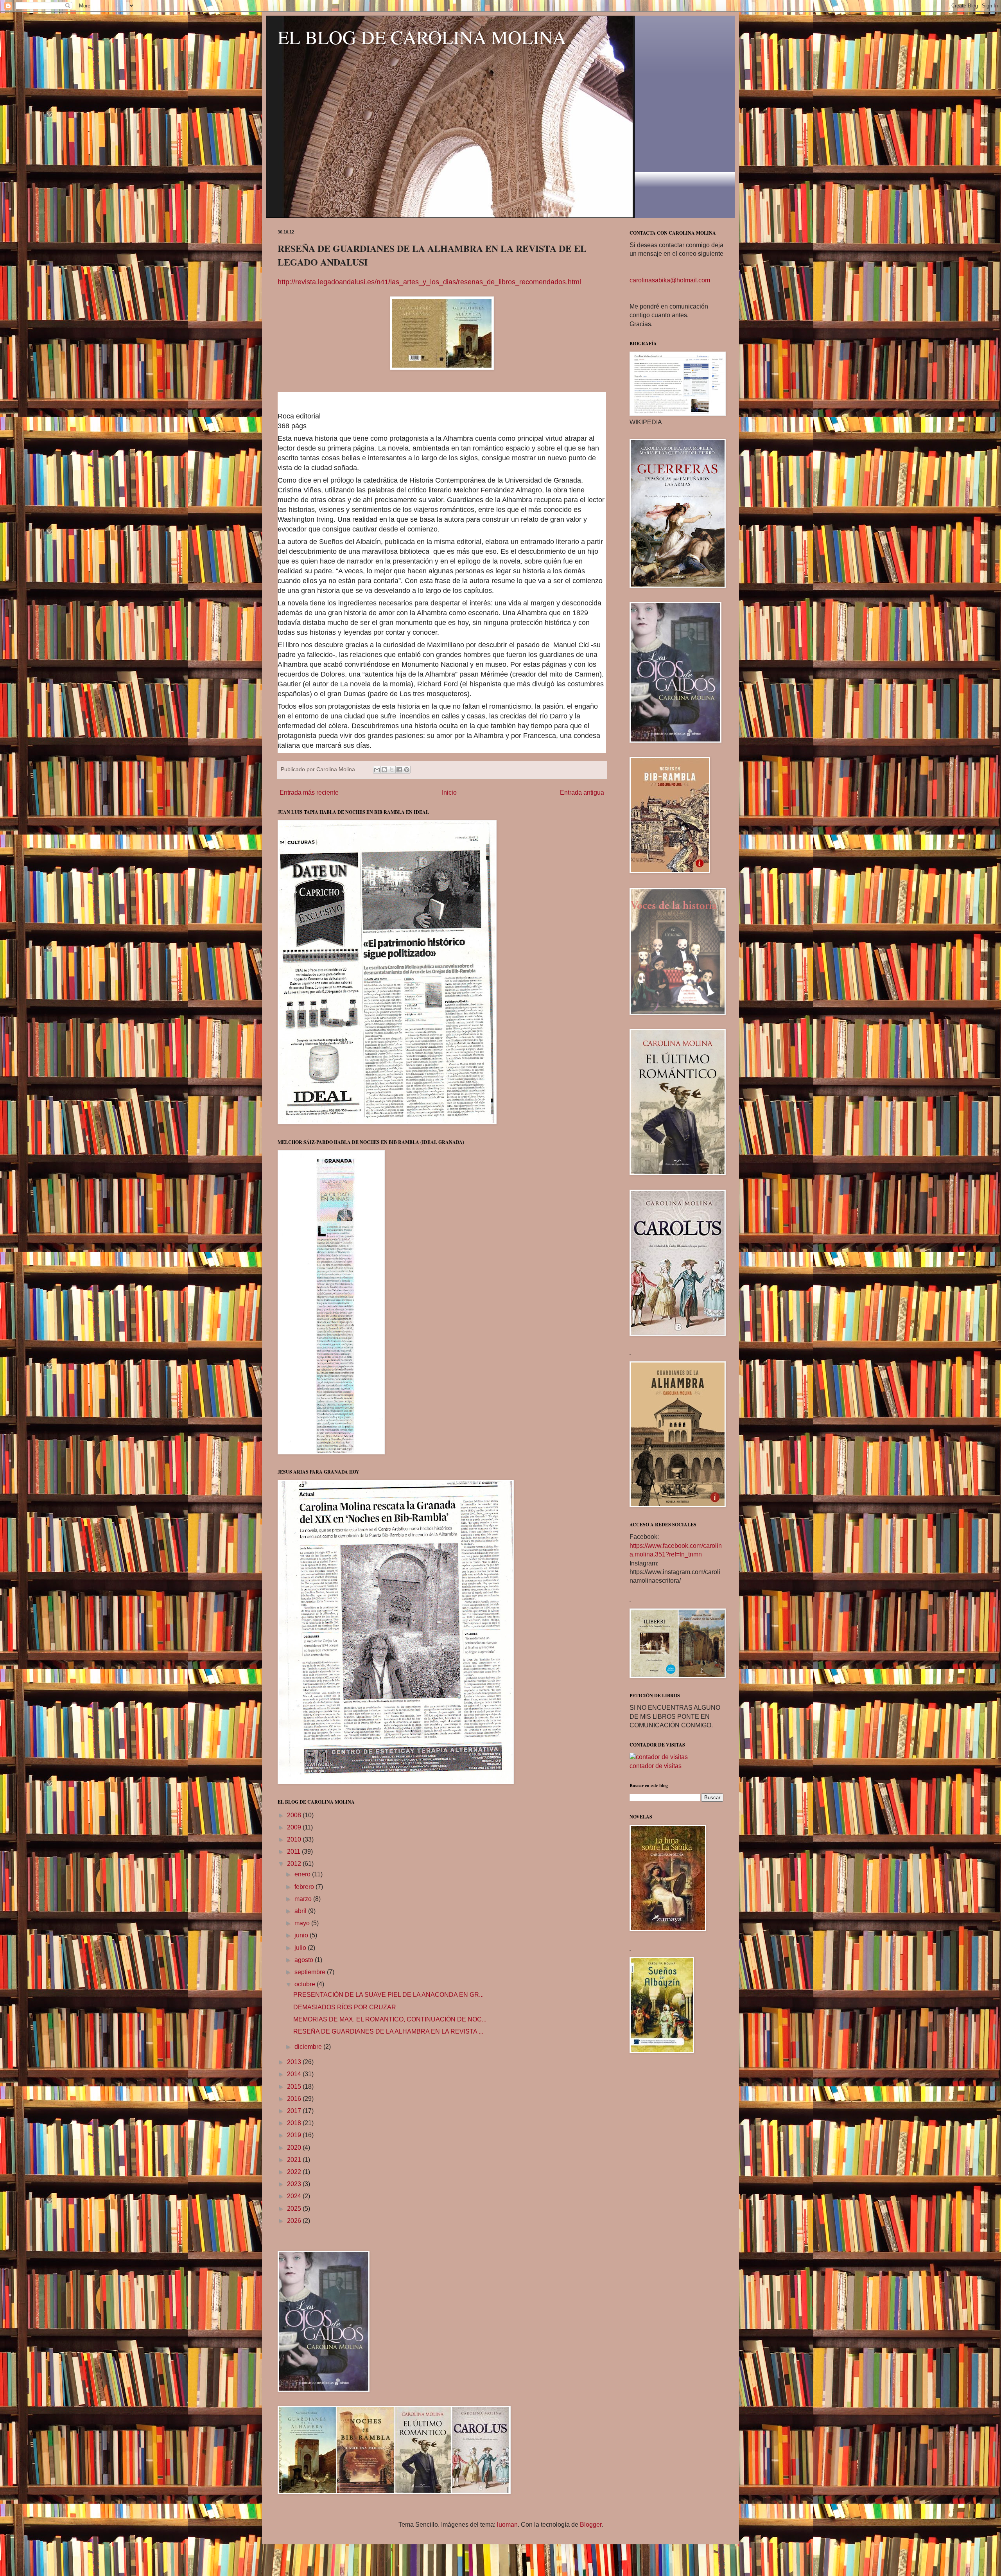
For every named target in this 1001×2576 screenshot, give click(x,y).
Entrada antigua (582, 793)
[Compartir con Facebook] (399, 770)
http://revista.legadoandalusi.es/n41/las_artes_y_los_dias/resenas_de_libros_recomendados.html (429, 282)
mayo (303, 1923)
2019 (295, 2135)
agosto (305, 1960)
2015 (295, 2087)
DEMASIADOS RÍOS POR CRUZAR (345, 2007)
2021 (295, 2160)
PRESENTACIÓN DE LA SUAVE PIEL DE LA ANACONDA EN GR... (388, 1995)
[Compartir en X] (392, 770)
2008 (295, 1815)
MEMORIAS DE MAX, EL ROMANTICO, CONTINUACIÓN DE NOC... (390, 2019)
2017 (295, 2111)
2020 (295, 2148)
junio (302, 1935)
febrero (305, 1887)
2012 (295, 1864)
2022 (295, 2172)
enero (303, 1874)
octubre (306, 1984)
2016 (295, 2099)
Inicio (449, 793)
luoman (507, 2525)
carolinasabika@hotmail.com (670, 280)
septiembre (311, 1972)
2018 (295, 2123)
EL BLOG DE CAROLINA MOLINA (422, 37)
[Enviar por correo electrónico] (377, 770)
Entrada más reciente (309, 793)
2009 (295, 1827)
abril (301, 1911)
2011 (294, 1852)
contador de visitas (656, 1766)
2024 (295, 2196)
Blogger (591, 2525)
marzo (304, 1899)
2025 (295, 2209)
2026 (295, 2221)
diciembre (309, 2047)
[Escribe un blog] (384, 770)
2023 (295, 2184)
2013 (295, 2062)
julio (301, 1948)
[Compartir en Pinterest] (407, 770)
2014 (295, 2074)
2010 (295, 1839)
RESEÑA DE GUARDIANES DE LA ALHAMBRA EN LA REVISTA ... (388, 2031)
